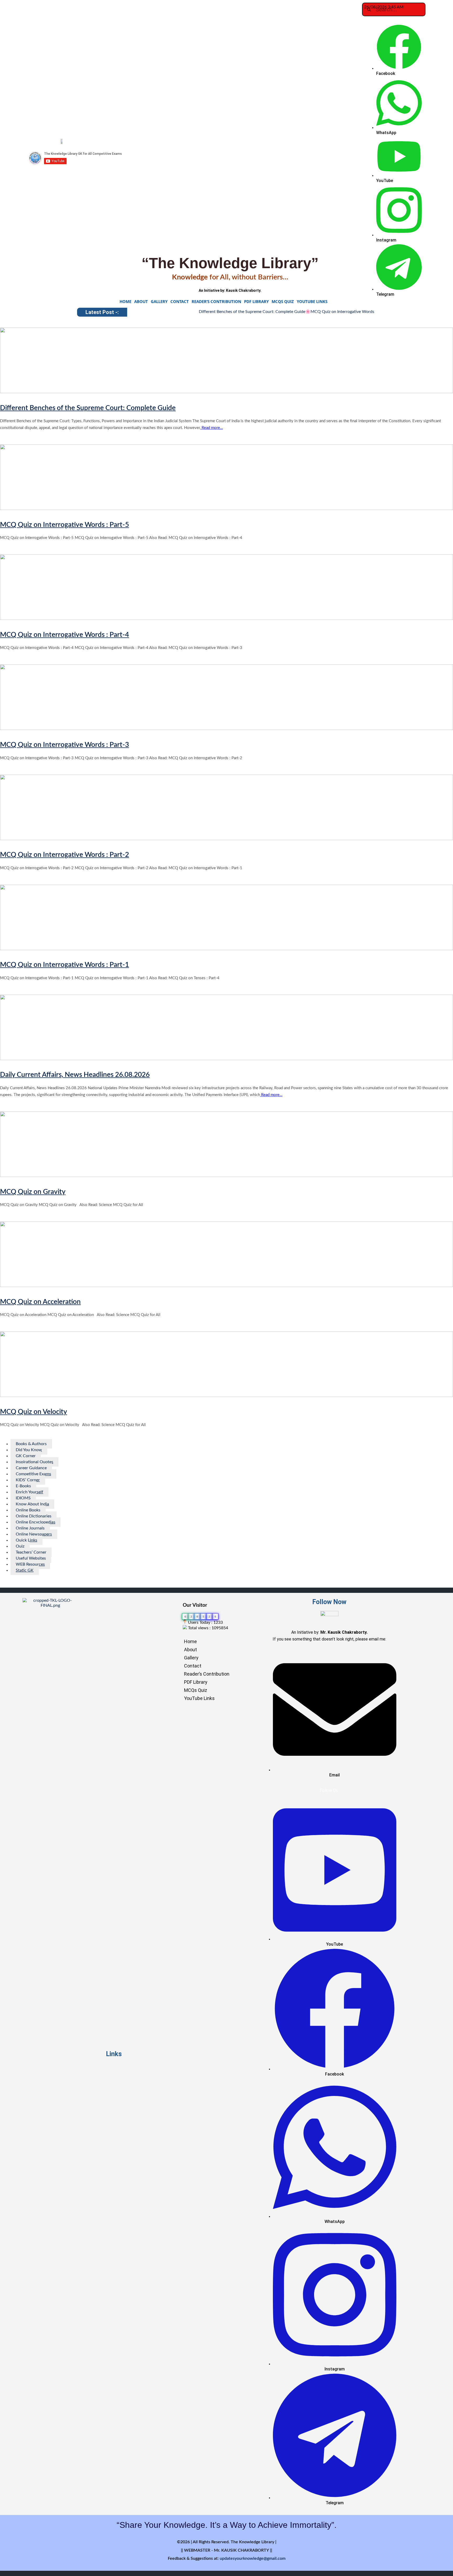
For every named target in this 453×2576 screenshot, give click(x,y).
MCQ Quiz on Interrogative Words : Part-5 (302, 312)
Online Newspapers (34, 1534)
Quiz (20, 1546)
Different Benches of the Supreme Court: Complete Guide (204, 312)
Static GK (25, 1570)
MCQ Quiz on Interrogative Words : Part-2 (64, 855)
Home (125, 301)
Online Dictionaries (34, 1516)
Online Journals (30, 1528)
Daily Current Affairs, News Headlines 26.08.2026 (75, 1075)
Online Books (28, 1510)
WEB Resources (30, 1564)
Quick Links (26, 1540)
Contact (180, 301)
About (141, 301)
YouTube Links (312, 301)
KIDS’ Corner (28, 1480)
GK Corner (26, 1456)
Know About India (32, 1504)
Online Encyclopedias (36, 1522)
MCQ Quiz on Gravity (33, 1192)
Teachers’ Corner (31, 1552)
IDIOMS (23, 1498)
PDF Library (256, 301)
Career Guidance (31, 1468)
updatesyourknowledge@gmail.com (253, 2558)
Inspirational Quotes (34, 1462)
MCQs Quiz (283, 301)
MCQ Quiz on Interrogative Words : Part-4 (64, 635)
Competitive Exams (33, 1474)
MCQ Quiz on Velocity (34, 1412)
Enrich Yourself (29, 1492)
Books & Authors (31, 1444)
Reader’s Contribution (216, 301)
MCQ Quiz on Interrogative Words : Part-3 (64, 745)
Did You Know (29, 1450)
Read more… (212, 428)
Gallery (159, 301)
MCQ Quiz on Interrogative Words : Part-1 (64, 965)
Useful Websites (31, 1558)
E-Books (23, 1486)
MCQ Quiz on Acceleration (40, 1302)
